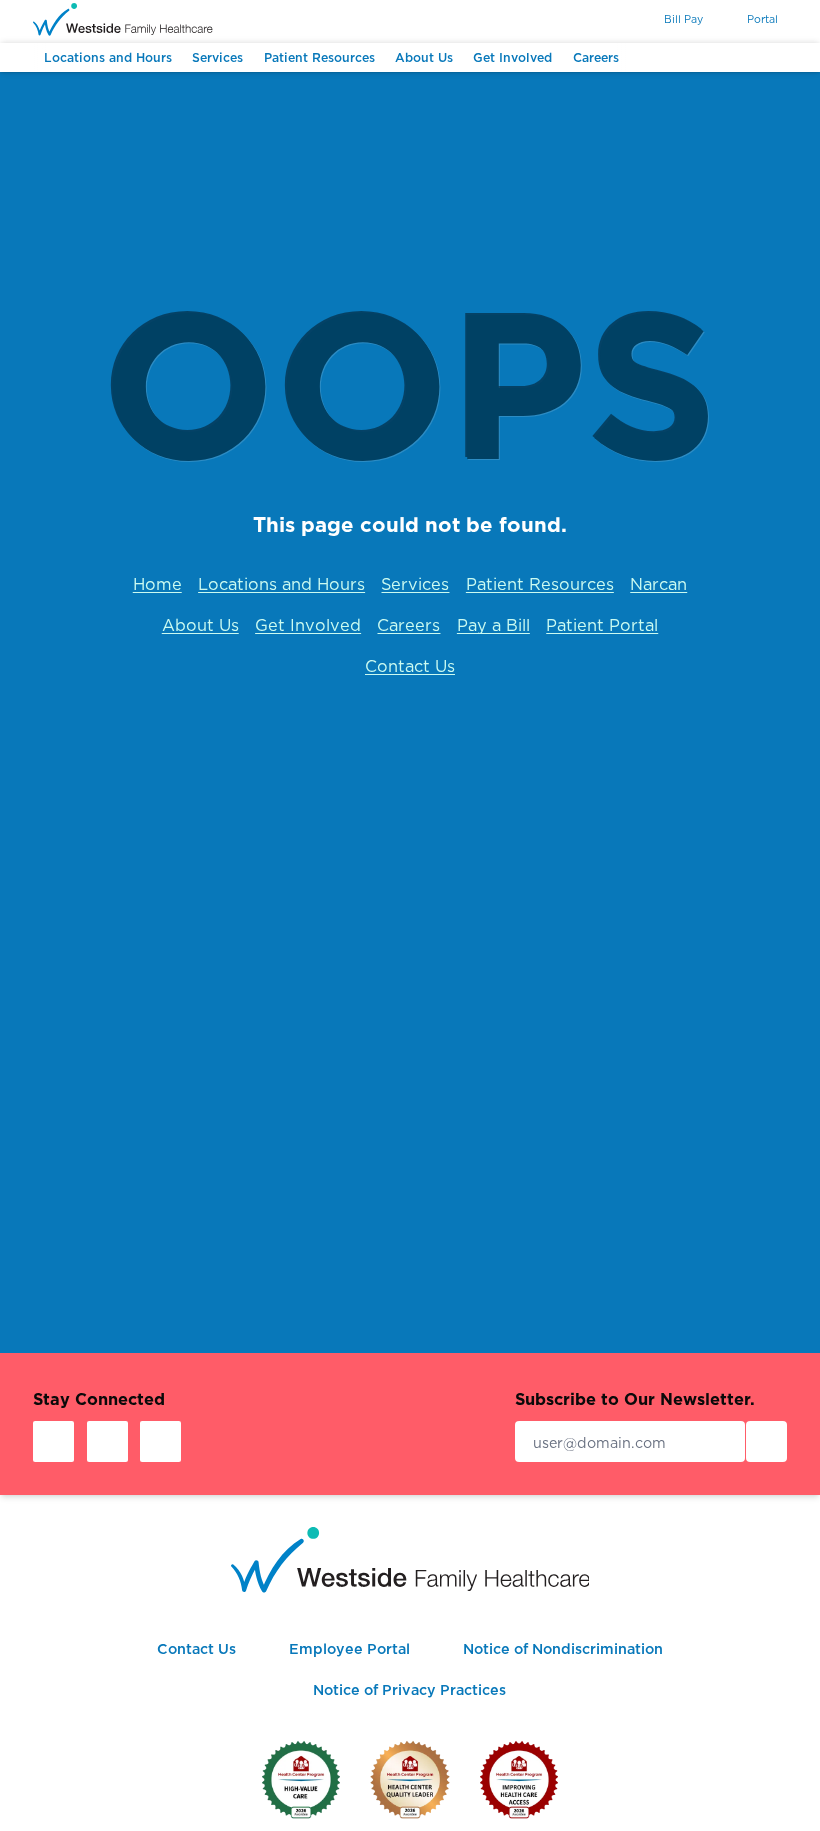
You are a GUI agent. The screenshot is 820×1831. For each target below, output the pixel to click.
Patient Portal (602, 624)
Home (157, 583)
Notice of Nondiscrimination (563, 1649)
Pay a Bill (493, 624)
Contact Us (410, 665)
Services (415, 583)
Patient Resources (540, 583)
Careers (408, 624)
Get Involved (308, 624)
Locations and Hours (281, 583)
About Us (200, 624)
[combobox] (613, 20)
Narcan (658, 583)
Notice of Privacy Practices (409, 1690)
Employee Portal (349, 1649)
